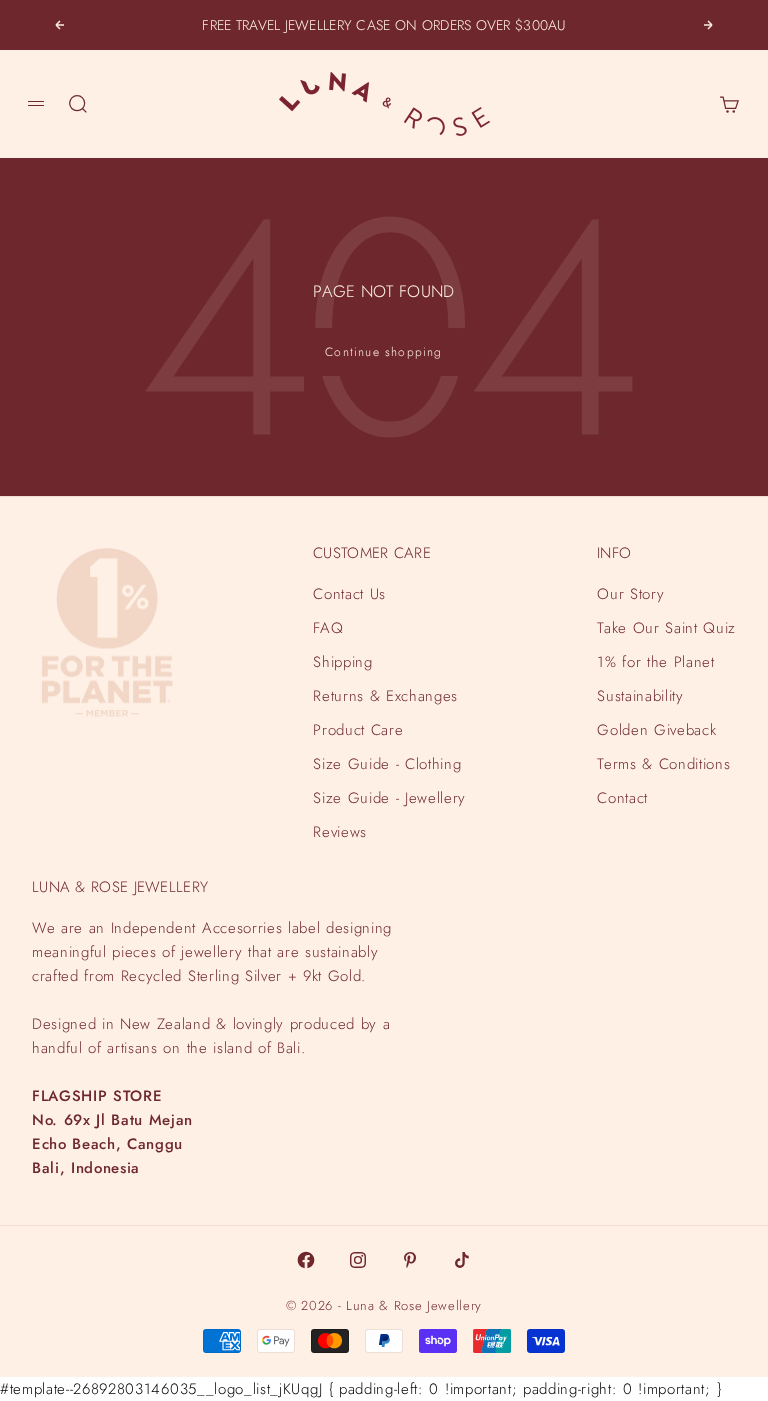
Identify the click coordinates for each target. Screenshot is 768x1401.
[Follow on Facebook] (306, 1260)
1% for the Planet (655, 662)
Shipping (342, 662)
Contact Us (349, 594)
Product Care (358, 730)
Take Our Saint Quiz (666, 628)
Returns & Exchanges (385, 696)
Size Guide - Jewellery (389, 798)
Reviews (340, 832)
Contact (622, 798)
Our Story (630, 594)
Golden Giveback (656, 730)
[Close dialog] (750, 888)
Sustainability (640, 696)
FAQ (328, 628)
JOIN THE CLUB (543, 1309)
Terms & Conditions (663, 764)
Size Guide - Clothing (387, 764)
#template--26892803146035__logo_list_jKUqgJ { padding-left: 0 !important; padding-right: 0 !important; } (373, 700)
